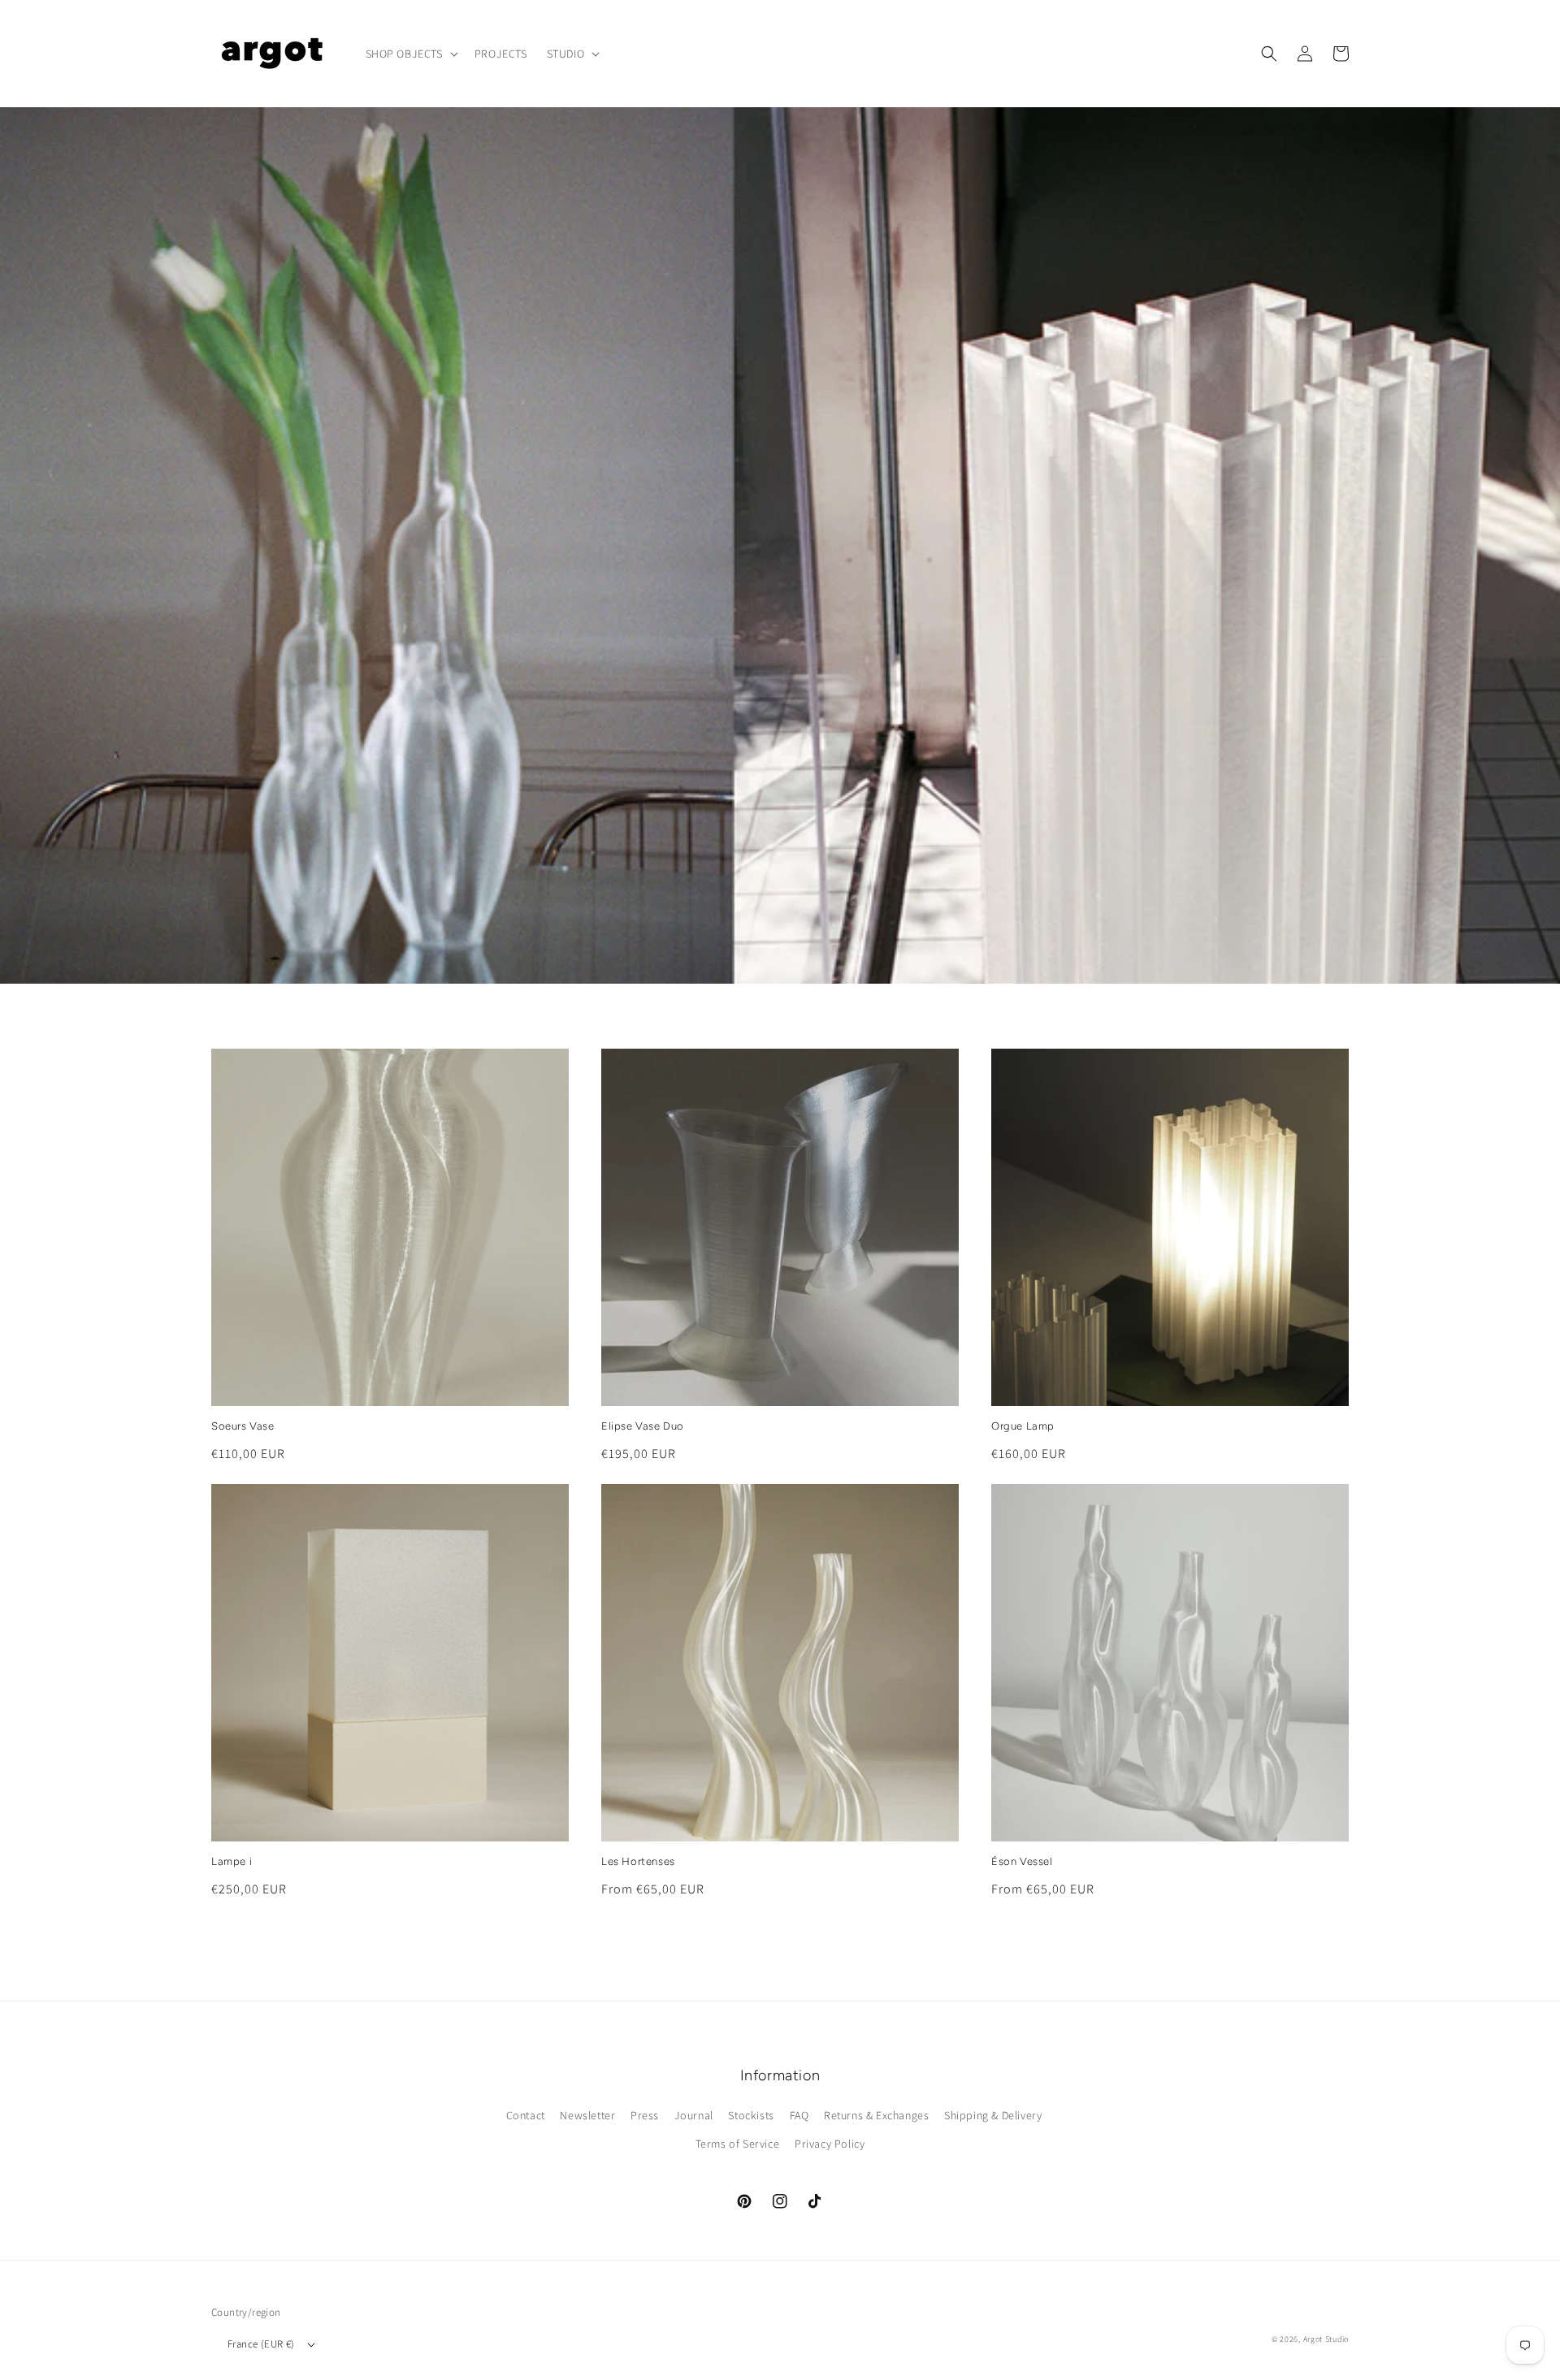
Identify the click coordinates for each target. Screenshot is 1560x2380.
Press (645, 2115)
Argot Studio (1326, 2339)
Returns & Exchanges (876, 2115)
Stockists (751, 2115)
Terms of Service (738, 2144)
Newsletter (587, 2115)
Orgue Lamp (1023, 1426)
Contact (526, 2115)
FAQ (799, 2115)
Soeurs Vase (243, 1426)
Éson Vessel (1022, 1861)
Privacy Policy (830, 2144)
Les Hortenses (638, 1861)
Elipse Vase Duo (643, 1426)
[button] (410, 54)
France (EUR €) (261, 2344)
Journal (694, 2115)
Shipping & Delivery (993, 2115)
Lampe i (232, 1861)
